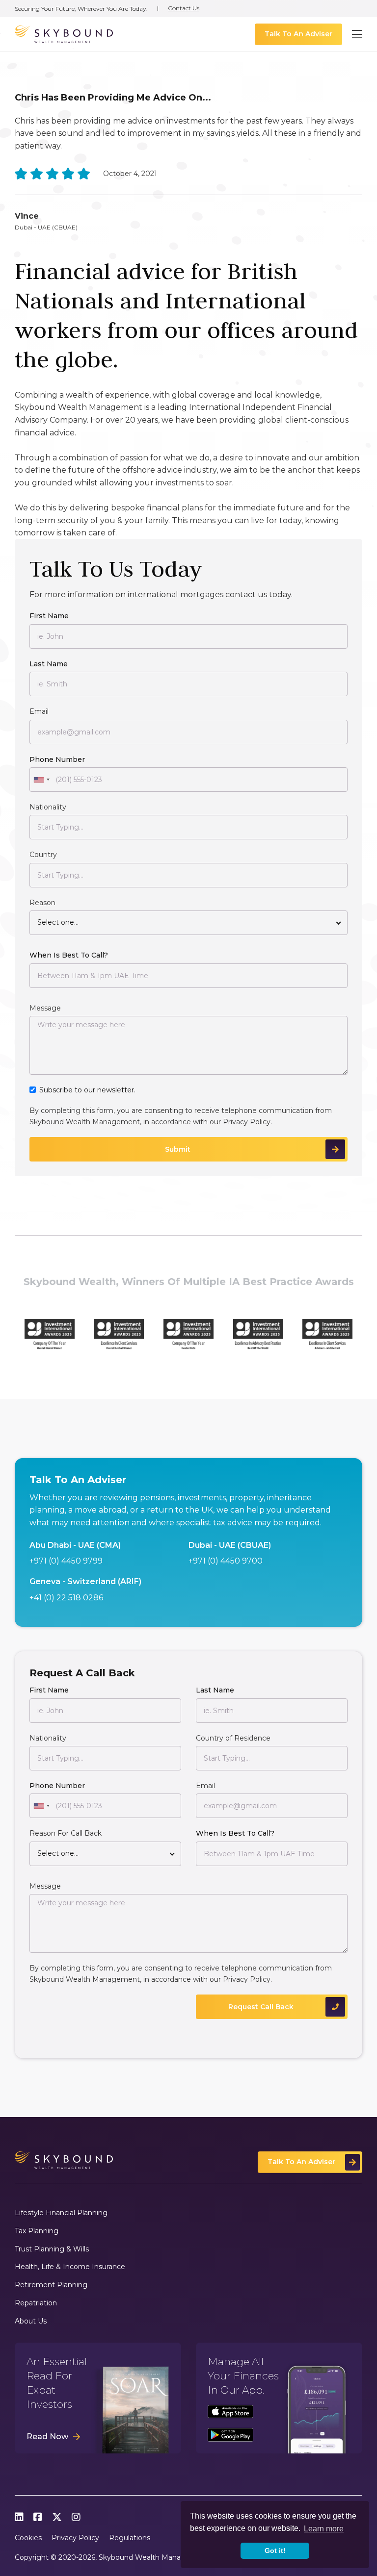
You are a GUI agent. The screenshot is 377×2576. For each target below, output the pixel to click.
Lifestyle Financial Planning (61, 2213)
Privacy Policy (247, 1122)
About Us (31, 2321)
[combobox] (41, 780)
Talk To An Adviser (298, 34)
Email (39, 711)
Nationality (48, 807)
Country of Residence (233, 1738)
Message (45, 1008)
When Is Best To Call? (69, 955)
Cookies (28, 2538)
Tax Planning (37, 2231)
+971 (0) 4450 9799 (66, 1561)
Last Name (49, 664)
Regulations (130, 2538)
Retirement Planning (51, 2285)
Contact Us (184, 8)
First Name (49, 616)
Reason (42, 903)
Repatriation (36, 2303)
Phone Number (57, 759)
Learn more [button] (324, 2529)
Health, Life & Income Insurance (70, 2267)
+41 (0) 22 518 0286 (66, 1598)
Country (43, 855)
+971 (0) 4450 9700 (226, 1561)
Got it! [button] (275, 2551)
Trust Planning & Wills (52, 2249)
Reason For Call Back (66, 1833)
